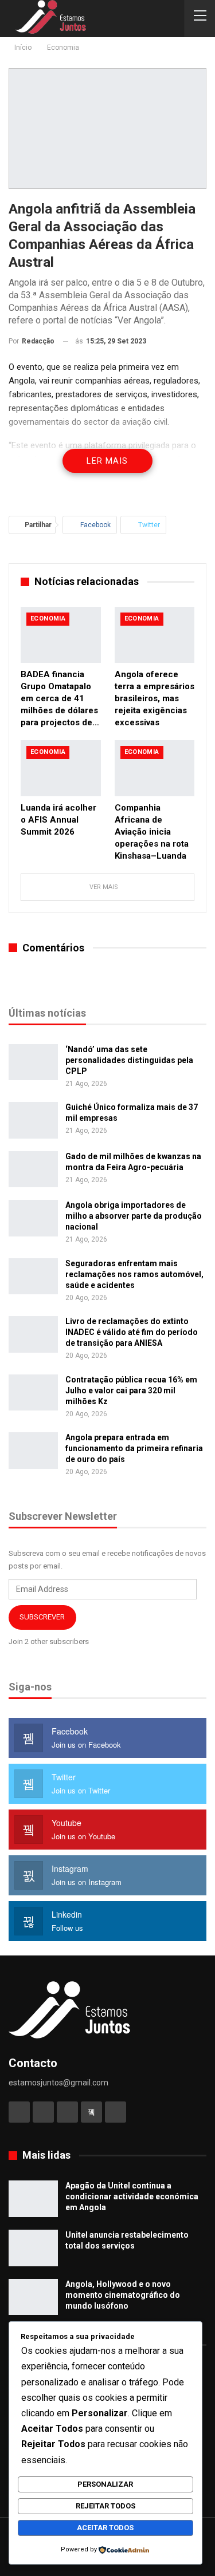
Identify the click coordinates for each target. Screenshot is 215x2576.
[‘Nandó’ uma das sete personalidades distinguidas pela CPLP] (33, 1062)
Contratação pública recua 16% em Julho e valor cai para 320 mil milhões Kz (131, 1390)
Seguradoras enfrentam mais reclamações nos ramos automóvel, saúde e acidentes (134, 1274)
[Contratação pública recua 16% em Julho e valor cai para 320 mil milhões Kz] (33, 1393)
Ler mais (107, 461)
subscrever (42, 1617)
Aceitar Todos (105, 2528)
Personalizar (105, 2484)
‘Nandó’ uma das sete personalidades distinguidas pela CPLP (129, 1060)
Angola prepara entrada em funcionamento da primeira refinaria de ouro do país (134, 1448)
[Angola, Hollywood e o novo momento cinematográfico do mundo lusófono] (33, 2297)
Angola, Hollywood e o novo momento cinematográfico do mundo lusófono (123, 2295)
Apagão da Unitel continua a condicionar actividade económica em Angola (132, 2196)
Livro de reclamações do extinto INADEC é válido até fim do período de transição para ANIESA (132, 1332)
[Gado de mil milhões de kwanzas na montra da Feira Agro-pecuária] (33, 1170)
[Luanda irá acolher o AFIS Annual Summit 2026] (61, 768)
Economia (48, 619)
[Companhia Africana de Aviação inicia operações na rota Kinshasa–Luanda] (155, 768)
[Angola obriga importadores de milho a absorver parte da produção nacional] (33, 1218)
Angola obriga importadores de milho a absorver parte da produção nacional (134, 1216)
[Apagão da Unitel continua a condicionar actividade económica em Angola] (33, 2199)
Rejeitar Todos (105, 2506)
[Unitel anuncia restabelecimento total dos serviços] (33, 2248)
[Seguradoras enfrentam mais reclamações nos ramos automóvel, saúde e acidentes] (33, 1277)
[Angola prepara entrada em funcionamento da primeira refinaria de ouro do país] (33, 1451)
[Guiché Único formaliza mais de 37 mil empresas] (33, 1120)
